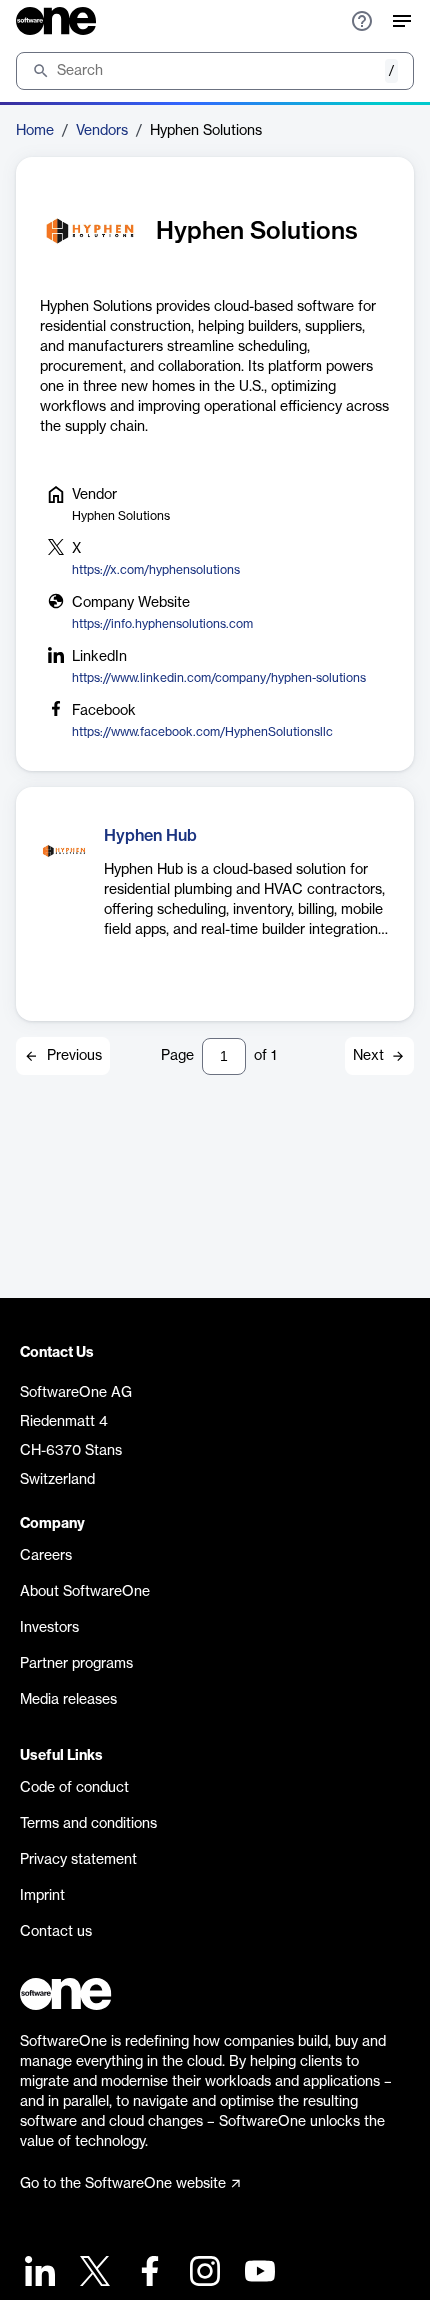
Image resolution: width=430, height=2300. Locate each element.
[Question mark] (362, 21)
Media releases (68, 1700)
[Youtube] (257, 2273)
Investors (49, 1628)
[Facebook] (147, 2273)
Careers (46, 1556)
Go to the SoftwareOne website (123, 2184)
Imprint (42, 1896)
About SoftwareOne (85, 1592)
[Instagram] (202, 2273)
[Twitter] (92, 2273)
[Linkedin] (37, 2273)
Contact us (56, 1932)
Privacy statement (78, 1860)
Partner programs (76, 1664)
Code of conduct (74, 1788)
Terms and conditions (88, 1824)
